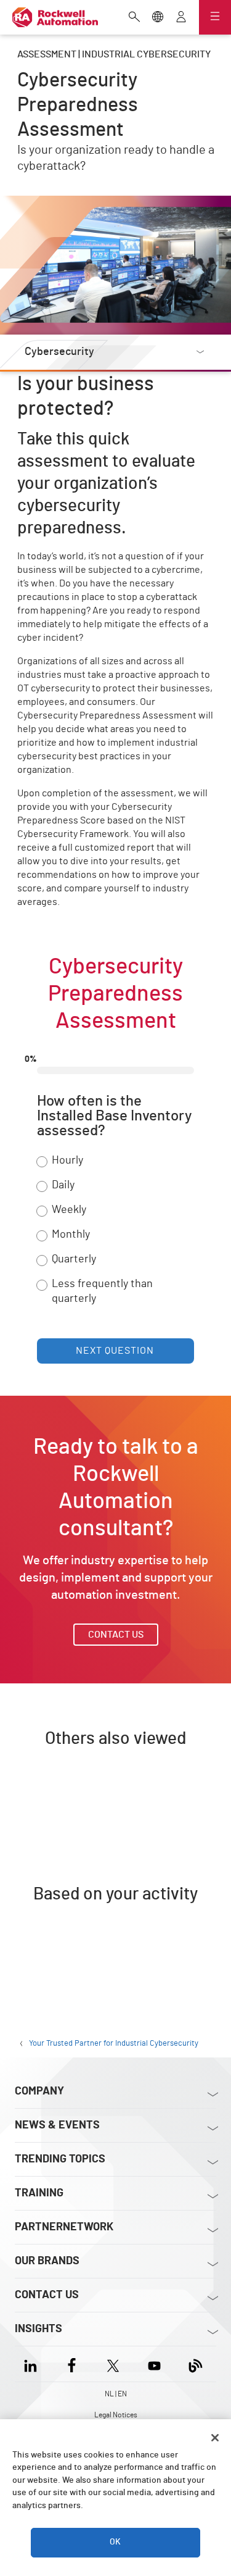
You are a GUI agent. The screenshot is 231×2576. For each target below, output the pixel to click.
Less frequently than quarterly (102, 1291)
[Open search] (134, 18)
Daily (63, 1185)
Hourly (67, 1161)
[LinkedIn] (33, 2364)
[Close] (215, 2438)
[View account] (181, 18)
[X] (113, 2364)
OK (115, 2542)
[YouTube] (154, 2364)
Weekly (69, 1210)
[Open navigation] (215, 17)
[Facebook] (72, 2364)
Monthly (71, 1235)
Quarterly (74, 1259)
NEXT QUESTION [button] (115, 1351)
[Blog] (196, 2364)
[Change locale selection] (158, 18)
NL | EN (116, 2394)
